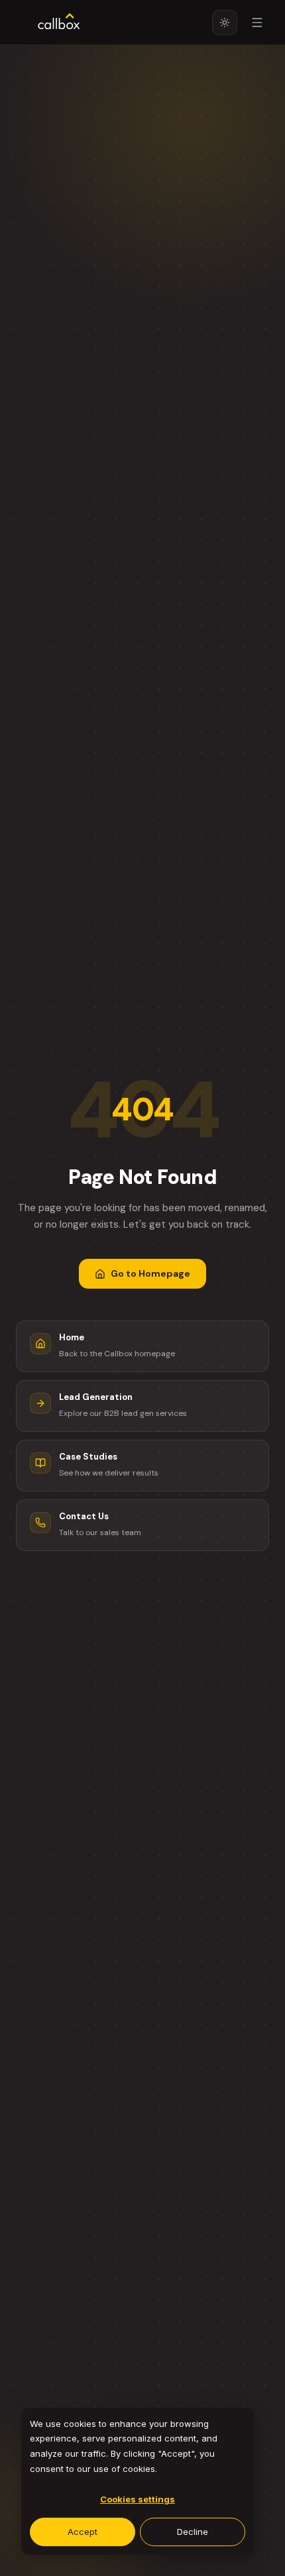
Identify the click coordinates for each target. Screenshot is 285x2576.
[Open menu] (257, 23)
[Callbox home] (59, 23)
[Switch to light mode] (225, 23)
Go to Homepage (150, 1273)
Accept (83, 2532)
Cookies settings (138, 2499)
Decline (193, 2532)
